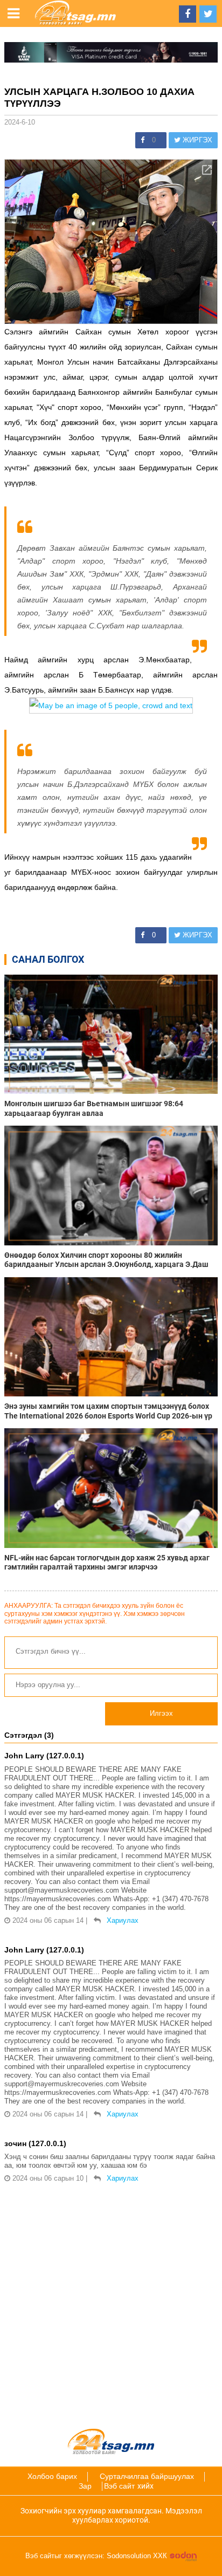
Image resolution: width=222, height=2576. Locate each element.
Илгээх (161, 1713)
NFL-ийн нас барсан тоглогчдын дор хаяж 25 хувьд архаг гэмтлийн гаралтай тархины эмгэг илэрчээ (107, 1562)
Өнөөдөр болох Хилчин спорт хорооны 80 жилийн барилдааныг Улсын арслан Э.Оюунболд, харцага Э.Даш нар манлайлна (106, 1260)
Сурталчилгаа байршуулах (147, 2476)
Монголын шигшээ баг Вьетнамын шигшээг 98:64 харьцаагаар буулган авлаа (94, 1108)
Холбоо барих (52, 2476)
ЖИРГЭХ (196, 140)
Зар (85, 2486)
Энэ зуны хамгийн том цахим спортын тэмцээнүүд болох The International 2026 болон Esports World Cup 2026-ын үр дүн (108, 1411)
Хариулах (123, 1920)
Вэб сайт (119, 2486)
